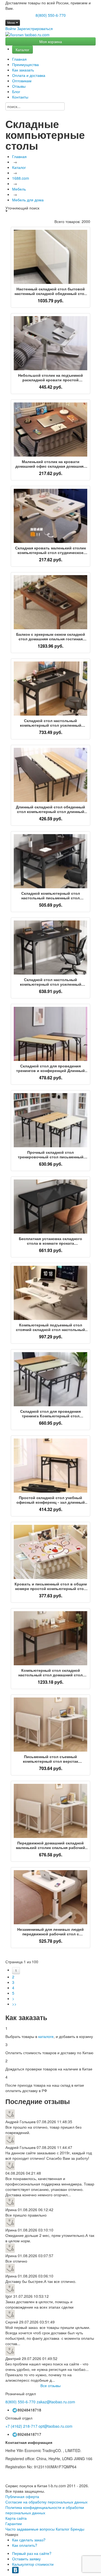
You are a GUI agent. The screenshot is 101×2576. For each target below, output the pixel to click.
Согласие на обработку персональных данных (46, 2502)
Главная (19, 59)
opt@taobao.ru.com (55, 2426)
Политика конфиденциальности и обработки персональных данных (45, 2510)
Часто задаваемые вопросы (30, 2529)
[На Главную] (27, 35)
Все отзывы (50, 2385)
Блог (16, 91)
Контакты (20, 97)
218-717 (21, 2426)
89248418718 (29, 2410)
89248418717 (29, 2434)
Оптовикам (22, 81)
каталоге (46, 2036)
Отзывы (19, 86)
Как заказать (23, 70)
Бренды (77, 2529)
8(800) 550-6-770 (51, 15)
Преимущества (25, 64)
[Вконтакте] (15, 2570)
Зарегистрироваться (35, 28)
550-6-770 (20, 2402)
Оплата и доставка (29, 75)
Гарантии (14, 2523)
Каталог (22, 50)
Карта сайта (16, 2518)
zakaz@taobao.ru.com (56, 2402)
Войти (11, 28)
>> (14, 2004)
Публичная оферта (22, 2496)
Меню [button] (12, 23)
